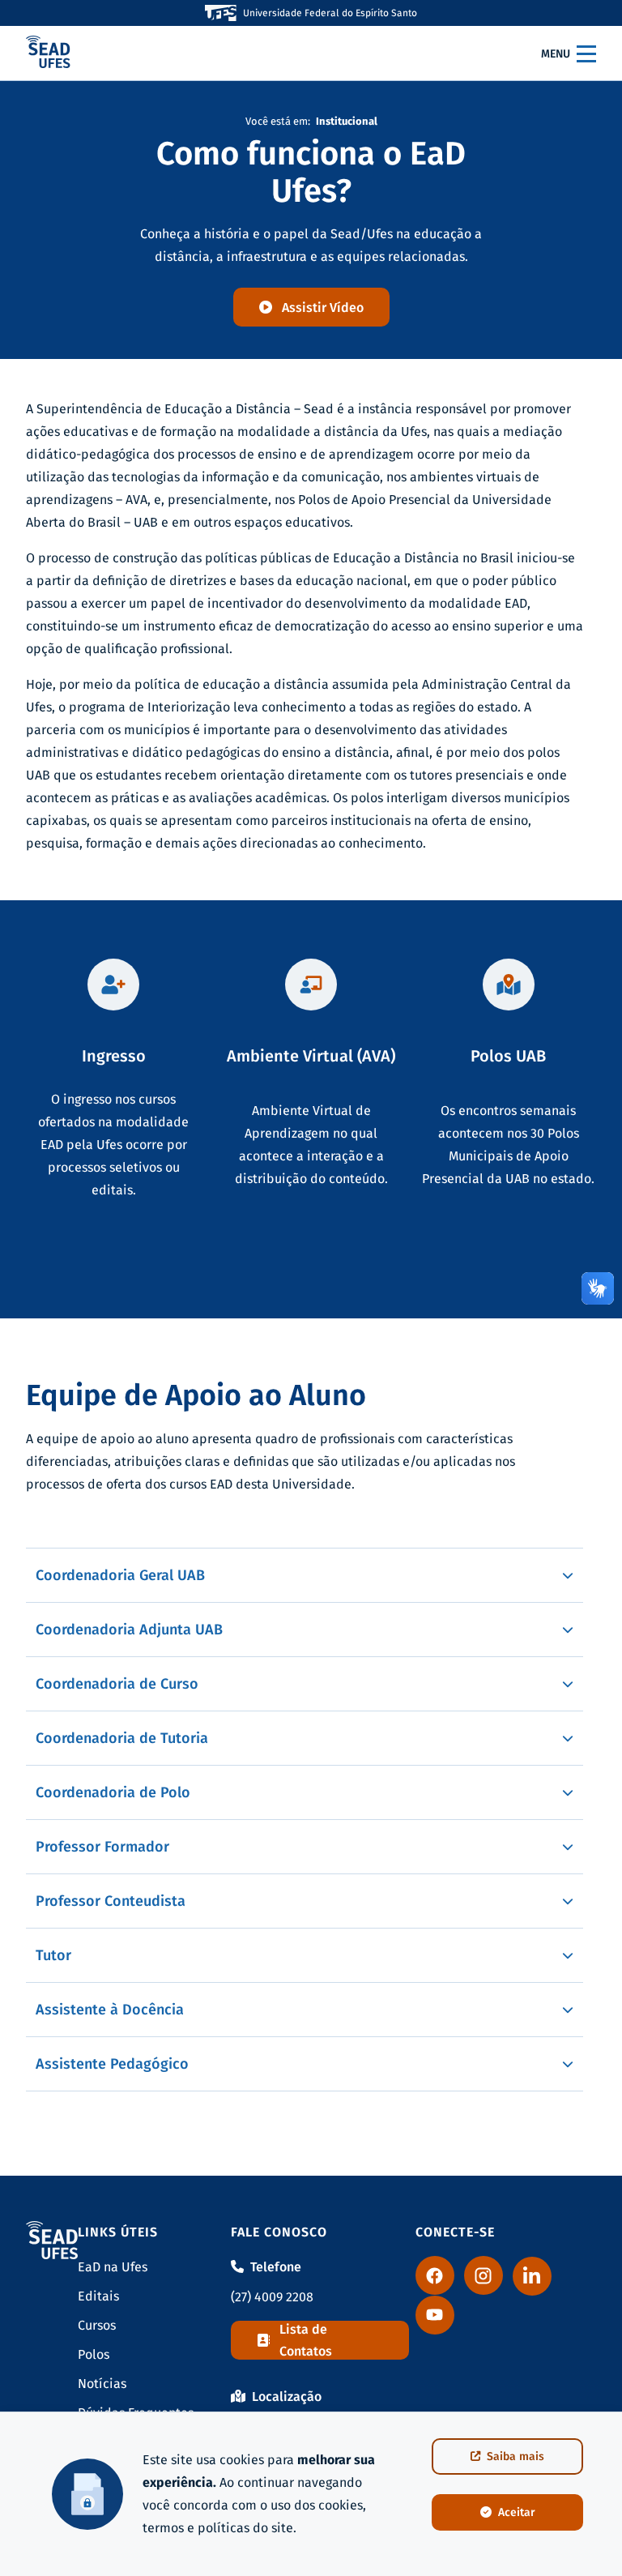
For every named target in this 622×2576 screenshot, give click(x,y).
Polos (94, 2354)
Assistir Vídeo (323, 308)
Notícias (102, 2384)
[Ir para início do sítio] (48, 53)
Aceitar (517, 2512)
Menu (556, 54)
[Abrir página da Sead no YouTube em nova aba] (435, 2315)
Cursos (97, 2325)
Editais (98, 2296)
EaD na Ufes (113, 2267)
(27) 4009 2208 (272, 2297)
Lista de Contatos (306, 2340)
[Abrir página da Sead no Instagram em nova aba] (484, 2275)
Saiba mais (515, 2456)
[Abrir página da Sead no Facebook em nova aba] (435, 2275)
